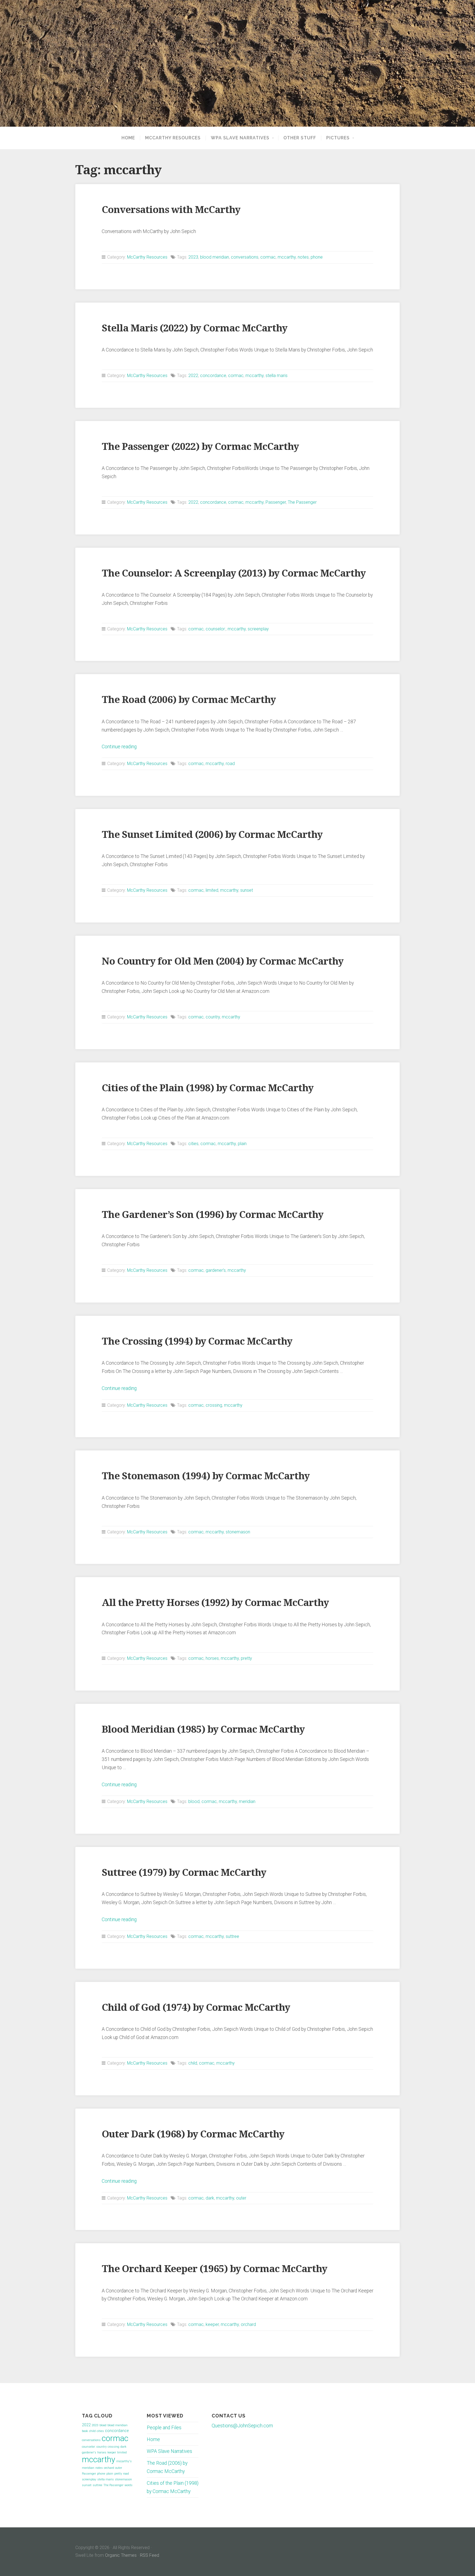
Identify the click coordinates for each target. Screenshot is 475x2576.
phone (317, 257)
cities (193, 1144)
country (213, 1017)
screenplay (258, 629)
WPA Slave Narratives (240, 138)
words (129, 2485)
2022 (193, 376)
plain (242, 1144)
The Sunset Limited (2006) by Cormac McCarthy (212, 834)
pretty (246, 1658)
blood (194, 1801)
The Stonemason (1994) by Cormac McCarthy (206, 1476)
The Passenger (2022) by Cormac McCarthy (200, 446)
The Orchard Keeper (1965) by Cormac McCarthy (214, 2269)
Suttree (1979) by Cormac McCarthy (184, 1872)
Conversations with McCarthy (171, 210)
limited (212, 890)
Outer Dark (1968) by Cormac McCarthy (193, 2134)
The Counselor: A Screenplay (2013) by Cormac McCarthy (234, 573)
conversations (245, 257)
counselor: (216, 629)
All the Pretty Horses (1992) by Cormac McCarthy (215, 1603)
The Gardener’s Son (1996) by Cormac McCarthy (212, 1214)
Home (128, 138)
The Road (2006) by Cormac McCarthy (189, 700)
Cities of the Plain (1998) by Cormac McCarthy (208, 1088)
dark (210, 2198)
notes (303, 257)
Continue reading (119, 747)
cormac (268, 257)
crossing (214, 1405)
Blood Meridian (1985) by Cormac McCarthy (203, 1729)
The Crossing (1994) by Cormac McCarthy (197, 1341)
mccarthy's (124, 2461)
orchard (248, 2324)
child (193, 2063)
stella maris (277, 376)
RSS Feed (150, 2555)
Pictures (338, 138)
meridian (247, 1801)
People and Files (164, 2428)
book (85, 2431)
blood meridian (215, 257)
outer (241, 2198)
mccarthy (287, 257)
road (230, 764)
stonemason (238, 1532)
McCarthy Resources (173, 138)
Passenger (276, 502)
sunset (247, 890)
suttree (232, 1936)
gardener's (216, 1270)
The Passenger (302, 502)
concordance (213, 376)
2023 (193, 257)
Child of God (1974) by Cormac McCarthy (196, 2007)
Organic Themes (121, 2555)
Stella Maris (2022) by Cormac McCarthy (194, 328)
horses (212, 1658)
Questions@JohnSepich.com (242, 2426)
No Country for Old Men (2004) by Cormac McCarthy (223, 961)
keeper (212, 2324)
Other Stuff (300, 138)
